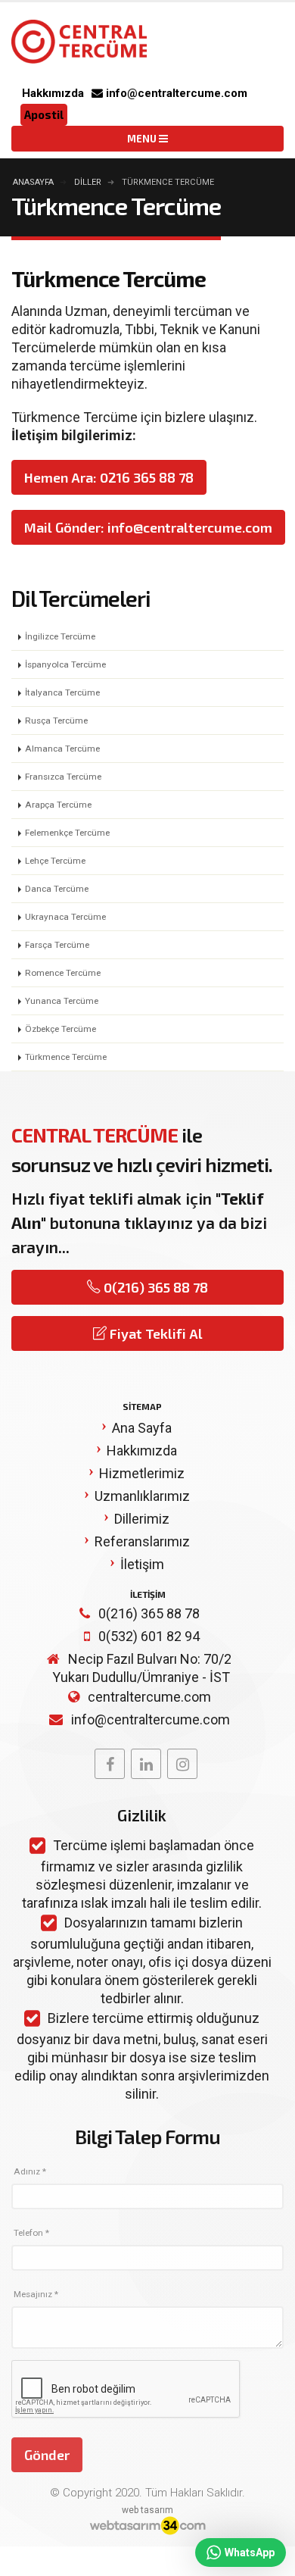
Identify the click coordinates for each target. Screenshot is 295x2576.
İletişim (142, 1564)
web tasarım (147, 2510)
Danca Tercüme (57, 889)
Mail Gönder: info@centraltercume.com (148, 527)
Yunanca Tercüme (62, 1001)
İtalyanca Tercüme (62, 692)
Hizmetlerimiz (142, 1473)
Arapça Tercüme (58, 805)
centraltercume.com (149, 1697)
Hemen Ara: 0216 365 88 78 (109, 477)
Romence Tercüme (63, 973)
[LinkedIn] (146, 1764)
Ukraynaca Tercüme (65, 917)
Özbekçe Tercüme (61, 1029)
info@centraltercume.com (175, 93)
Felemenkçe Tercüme (67, 833)
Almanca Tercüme (62, 749)
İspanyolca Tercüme (65, 664)
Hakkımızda (53, 93)
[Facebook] (110, 1764)
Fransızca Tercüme (63, 777)
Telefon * (31, 2233)
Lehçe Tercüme (55, 861)
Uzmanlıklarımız (142, 1496)
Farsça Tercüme (57, 945)
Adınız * (30, 2171)
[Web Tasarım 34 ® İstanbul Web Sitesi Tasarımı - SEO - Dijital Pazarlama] (147, 2527)
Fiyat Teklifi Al (155, 1333)
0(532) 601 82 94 (149, 1636)
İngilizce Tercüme (60, 636)
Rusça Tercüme (56, 721)
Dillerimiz (142, 1519)
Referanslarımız (142, 1541)
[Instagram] (182, 1764)
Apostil (44, 114)
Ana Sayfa (142, 1428)
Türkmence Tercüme (66, 1057)
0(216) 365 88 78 (154, 1287)
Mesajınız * (36, 2294)
